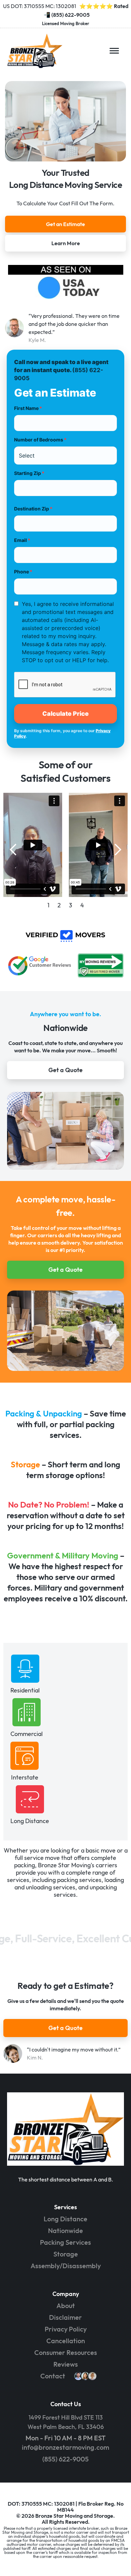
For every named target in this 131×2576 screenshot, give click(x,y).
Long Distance (65, 2219)
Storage (66, 2254)
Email (22, 540)
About (66, 2306)
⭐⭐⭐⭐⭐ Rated (104, 6)
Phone (23, 572)
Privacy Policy (66, 2329)
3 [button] (71, 905)
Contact (53, 2376)
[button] (114, 51)
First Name (28, 408)
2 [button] (59, 905)
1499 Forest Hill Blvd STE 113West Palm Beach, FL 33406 (66, 2422)
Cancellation (66, 2341)
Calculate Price (65, 714)
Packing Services (65, 2242)
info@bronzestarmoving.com (65, 2447)
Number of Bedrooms (40, 440)
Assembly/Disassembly (66, 2266)
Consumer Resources (66, 2352)
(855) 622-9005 (71, 15)
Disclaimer (65, 2317)
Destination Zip (33, 509)
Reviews (66, 2364)
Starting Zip (29, 473)
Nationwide (65, 2231)
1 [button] (48, 905)
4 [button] (82, 905)
